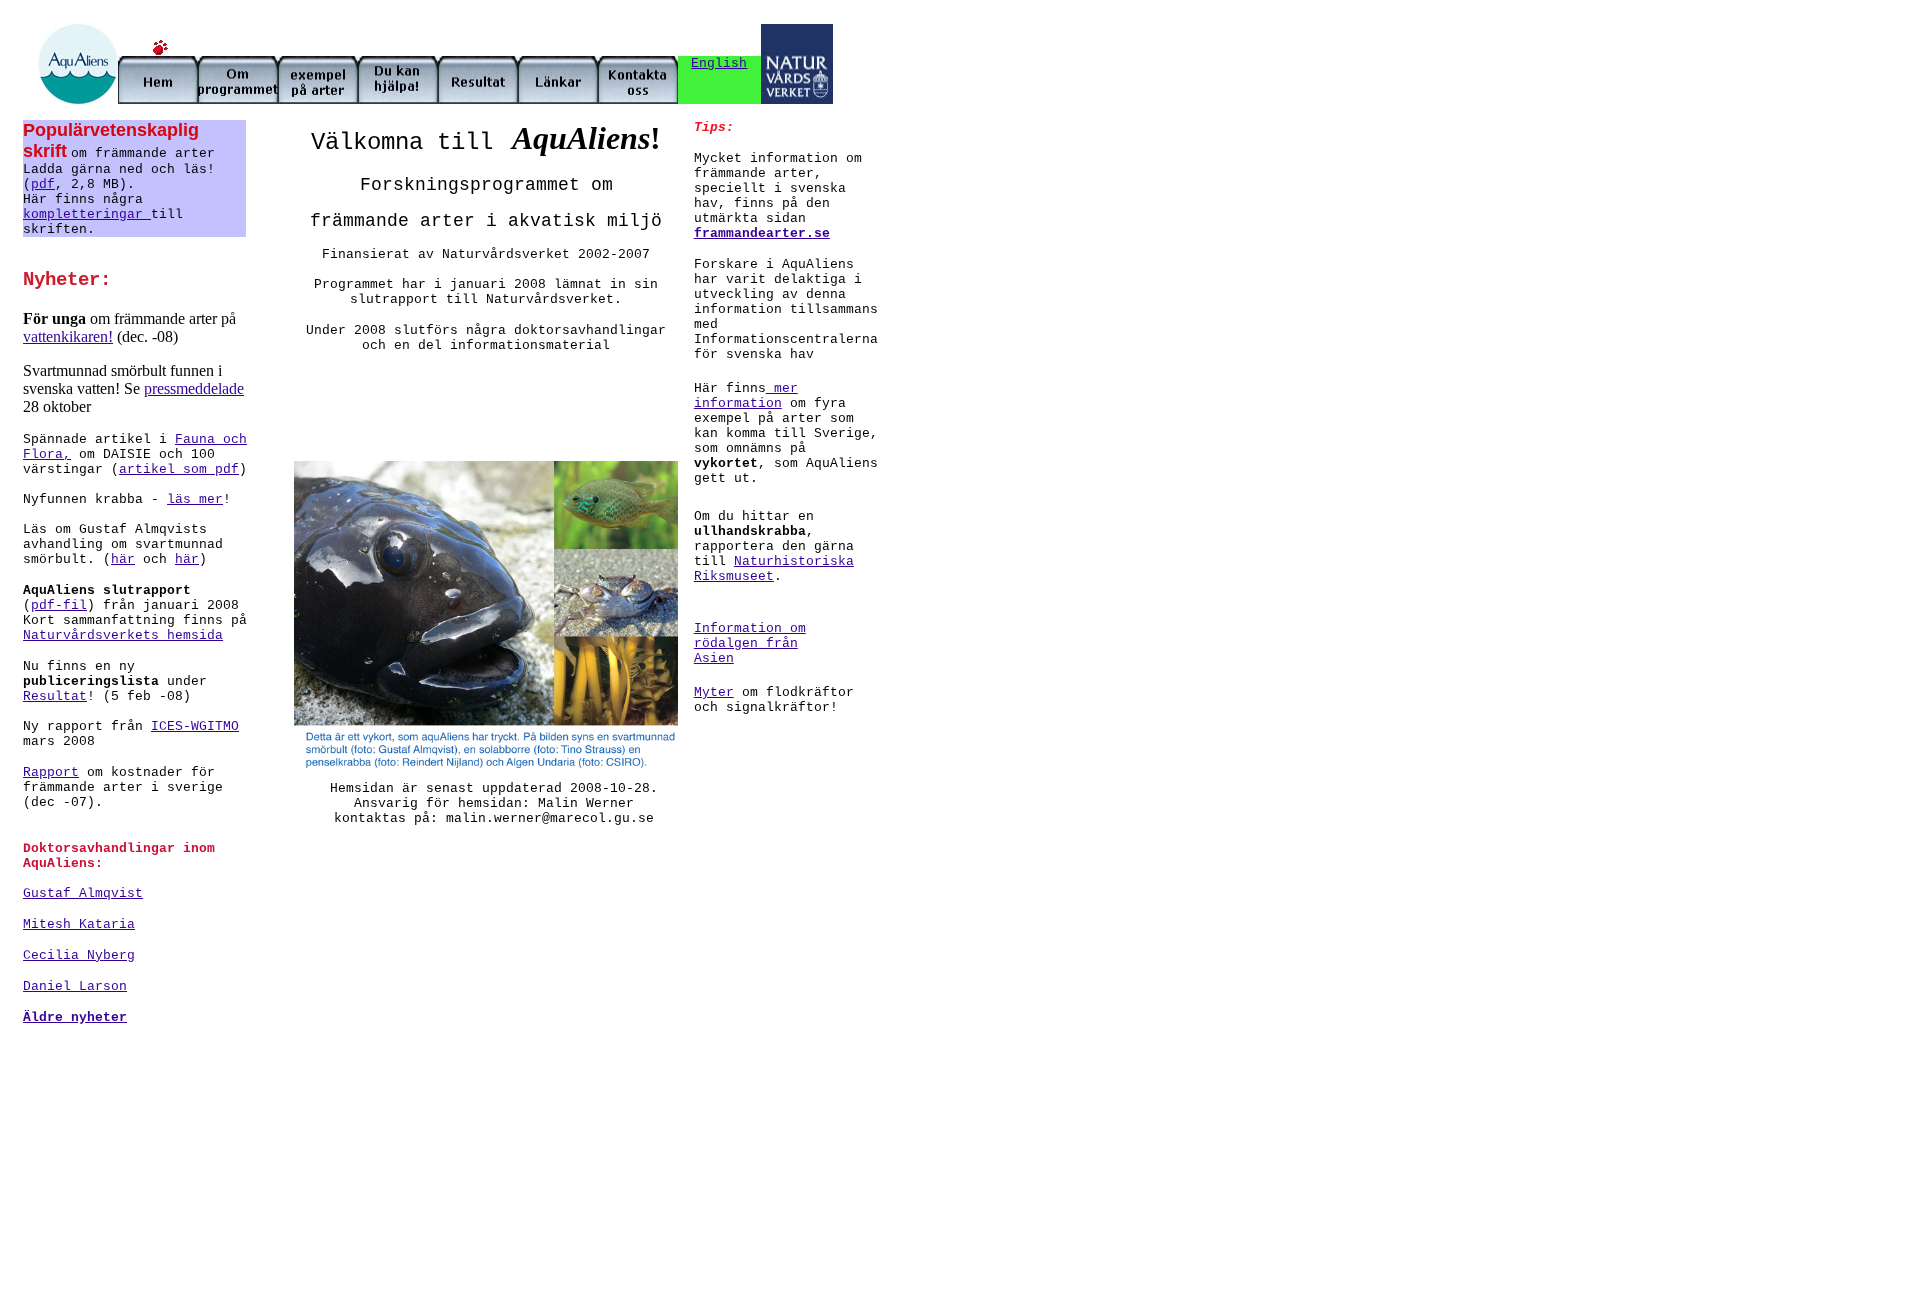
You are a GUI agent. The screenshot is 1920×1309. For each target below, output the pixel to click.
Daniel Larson (75, 986)
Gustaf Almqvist (83, 893)
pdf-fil (59, 605)
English (719, 63)
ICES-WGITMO (195, 726)
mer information (746, 396)
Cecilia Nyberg (79, 955)
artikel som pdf (179, 469)
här (123, 559)
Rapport (51, 772)
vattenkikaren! (68, 336)
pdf (43, 184)
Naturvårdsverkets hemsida (123, 635)
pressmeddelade (194, 388)
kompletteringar (87, 214)
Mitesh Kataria (79, 924)
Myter (714, 692)
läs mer (195, 499)
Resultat (55, 696)
